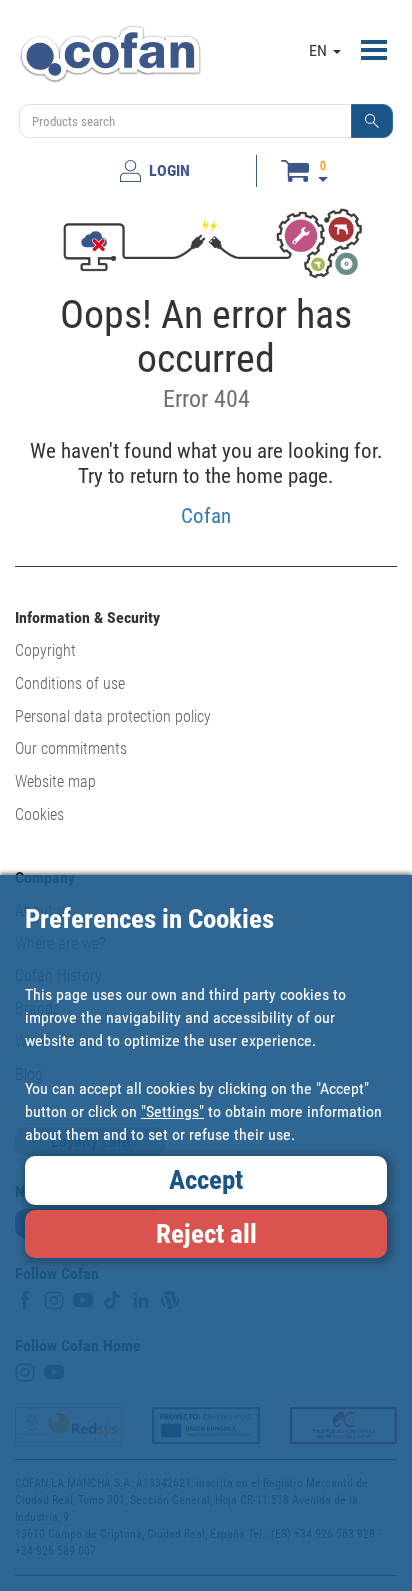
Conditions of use (70, 683)
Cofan (206, 515)
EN (320, 50)
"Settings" (172, 1111)
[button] (372, 121)
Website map (55, 781)
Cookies (39, 814)
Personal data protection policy (113, 716)
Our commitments (71, 748)
